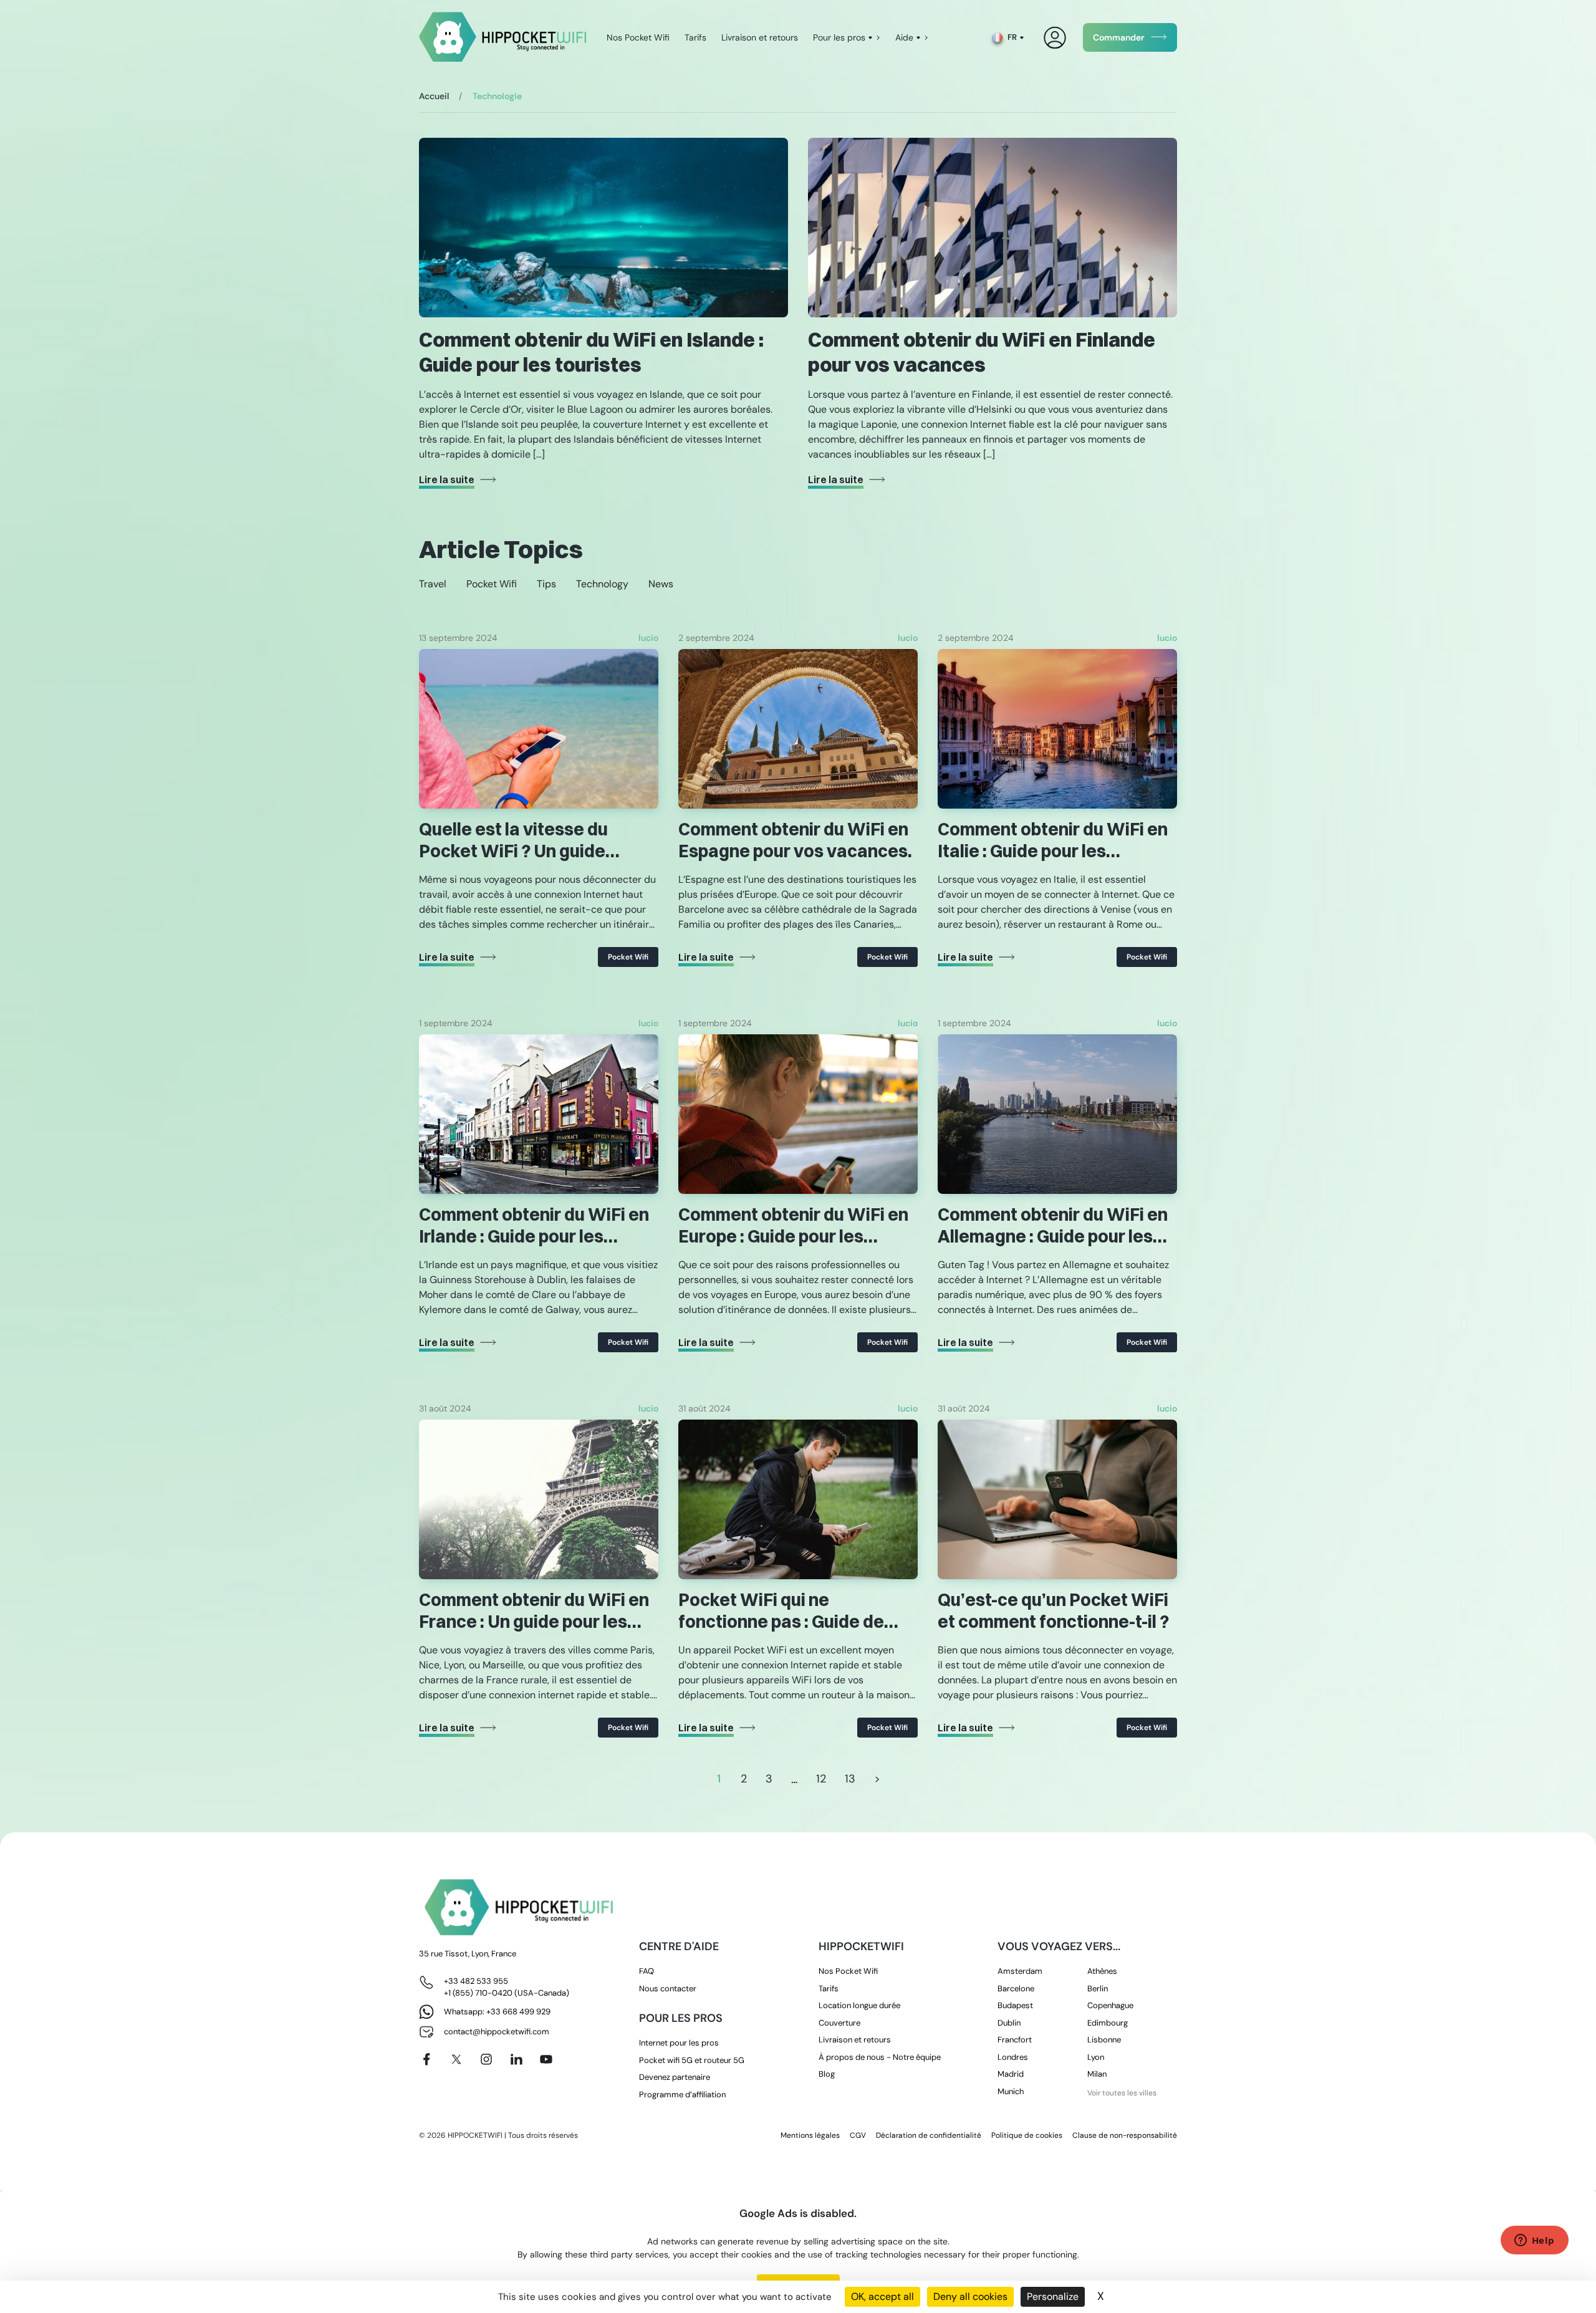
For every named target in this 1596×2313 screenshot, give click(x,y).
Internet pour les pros (679, 2043)
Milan (1097, 2074)
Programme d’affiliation (682, 2094)
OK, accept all (882, 2296)
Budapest (1015, 2005)
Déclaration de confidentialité (929, 2135)
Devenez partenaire (675, 2077)
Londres (1013, 2057)
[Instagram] (486, 2059)
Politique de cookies (1027, 2135)
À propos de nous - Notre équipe (880, 2057)
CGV (858, 2135)
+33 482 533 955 (476, 1981)
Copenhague (1110, 2005)
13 (850, 1779)
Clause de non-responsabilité (1125, 2135)
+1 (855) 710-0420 (478, 1993)
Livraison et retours (760, 37)
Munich (1011, 2091)
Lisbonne (1104, 2040)
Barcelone (1016, 1988)
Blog (827, 2074)
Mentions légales (810, 2135)
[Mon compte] (1055, 38)
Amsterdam (1020, 1971)
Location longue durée (859, 2005)
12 (821, 1779)
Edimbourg (1108, 2023)
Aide (904, 37)
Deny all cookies (970, 2296)
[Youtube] (546, 2059)
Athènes (1102, 1971)
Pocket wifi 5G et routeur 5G (692, 2060)
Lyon (1096, 2057)
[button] (433, 584)
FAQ (647, 1971)
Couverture (839, 2023)
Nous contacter (668, 1988)
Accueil (434, 96)
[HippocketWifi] (503, 38)
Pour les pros (839, 37)
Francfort (1015, 2040)
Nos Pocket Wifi (638, 37)
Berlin (1098, 1988)
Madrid (1011, 2074)
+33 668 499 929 (518, 2012)
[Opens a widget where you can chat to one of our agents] (1534, 2241)
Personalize (1053, 2296)
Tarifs (695, 37)
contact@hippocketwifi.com (497, 2032)
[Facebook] (426, 2059)
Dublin (1009, 2023)
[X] (456, 2059)
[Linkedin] (516, 2059)
